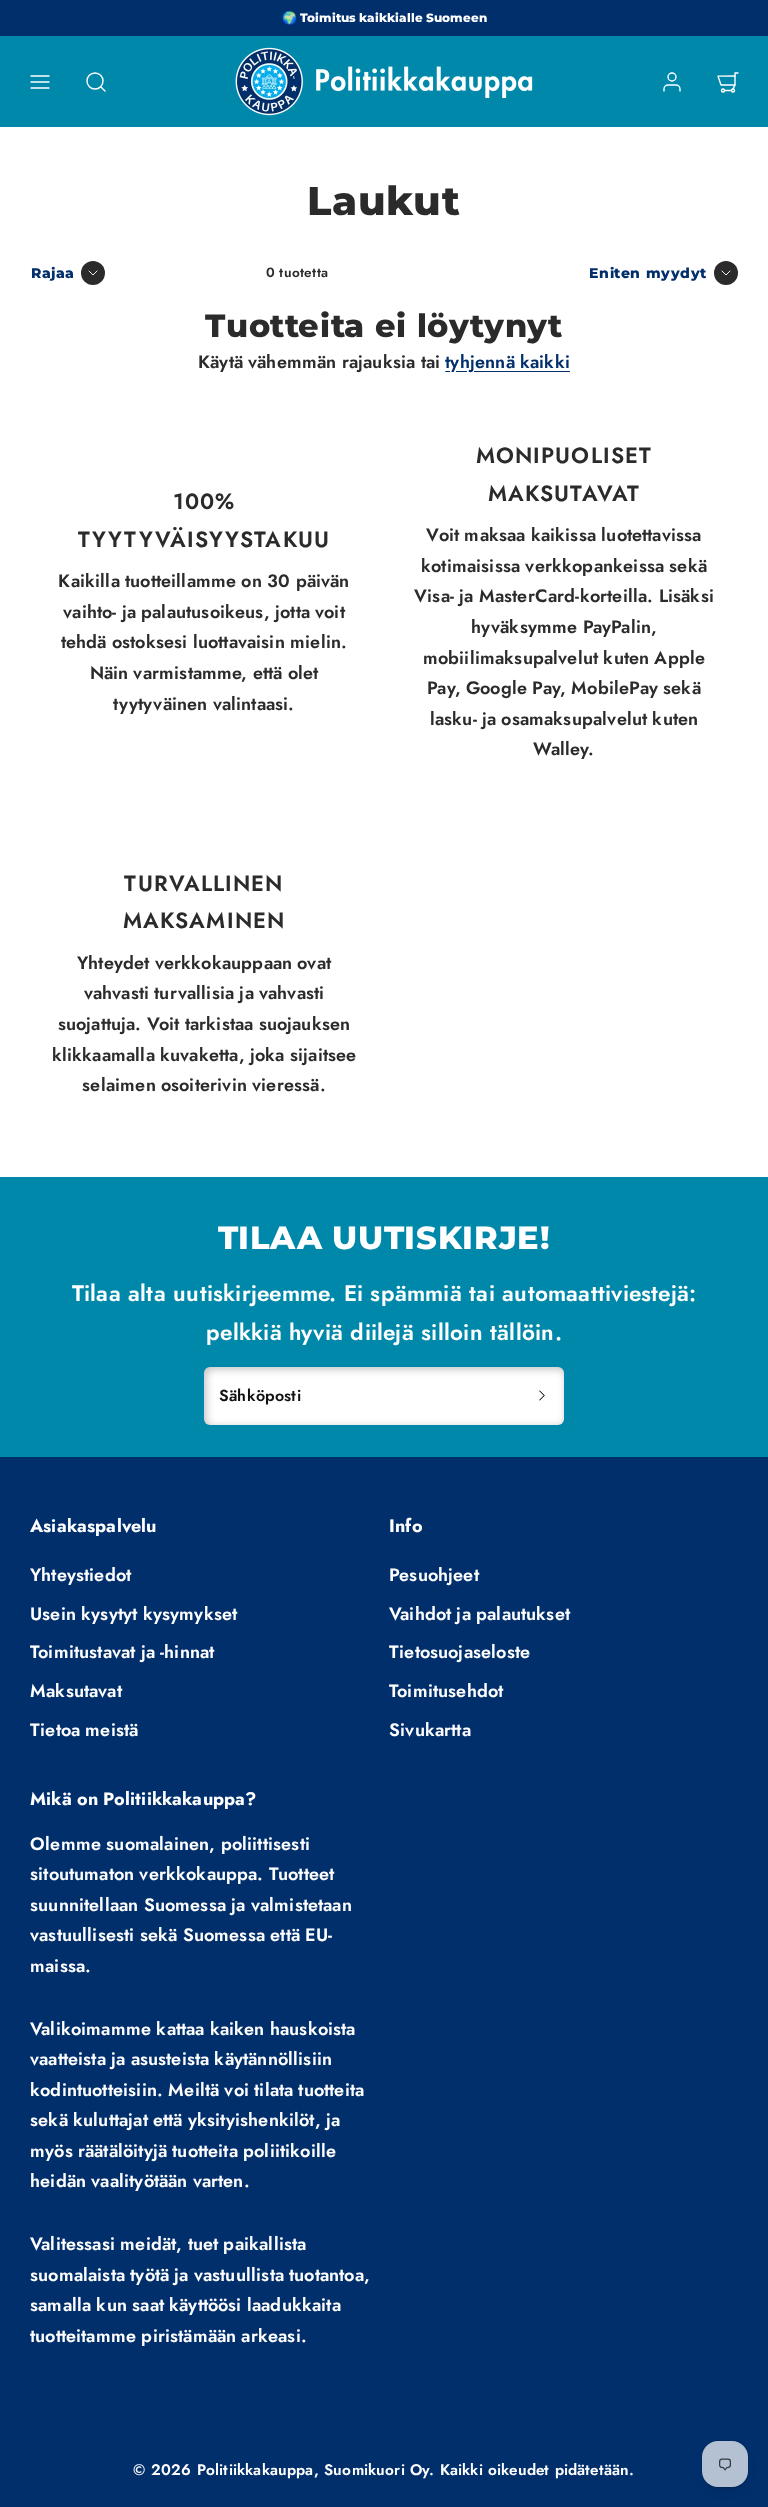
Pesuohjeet (434, 1575)
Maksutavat (76, 1691)
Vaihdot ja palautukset (479, 1614)
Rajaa (53, 273)
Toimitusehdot (446, 1691)
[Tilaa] (542, 1396)
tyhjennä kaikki (507, 362)
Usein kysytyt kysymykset (133, 1614)
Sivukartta (430, 1730)
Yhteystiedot (80, 1575)
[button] (40, 82)
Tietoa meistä (84, 1730)
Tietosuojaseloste (459, 1652)
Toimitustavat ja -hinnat (122, 1652)
